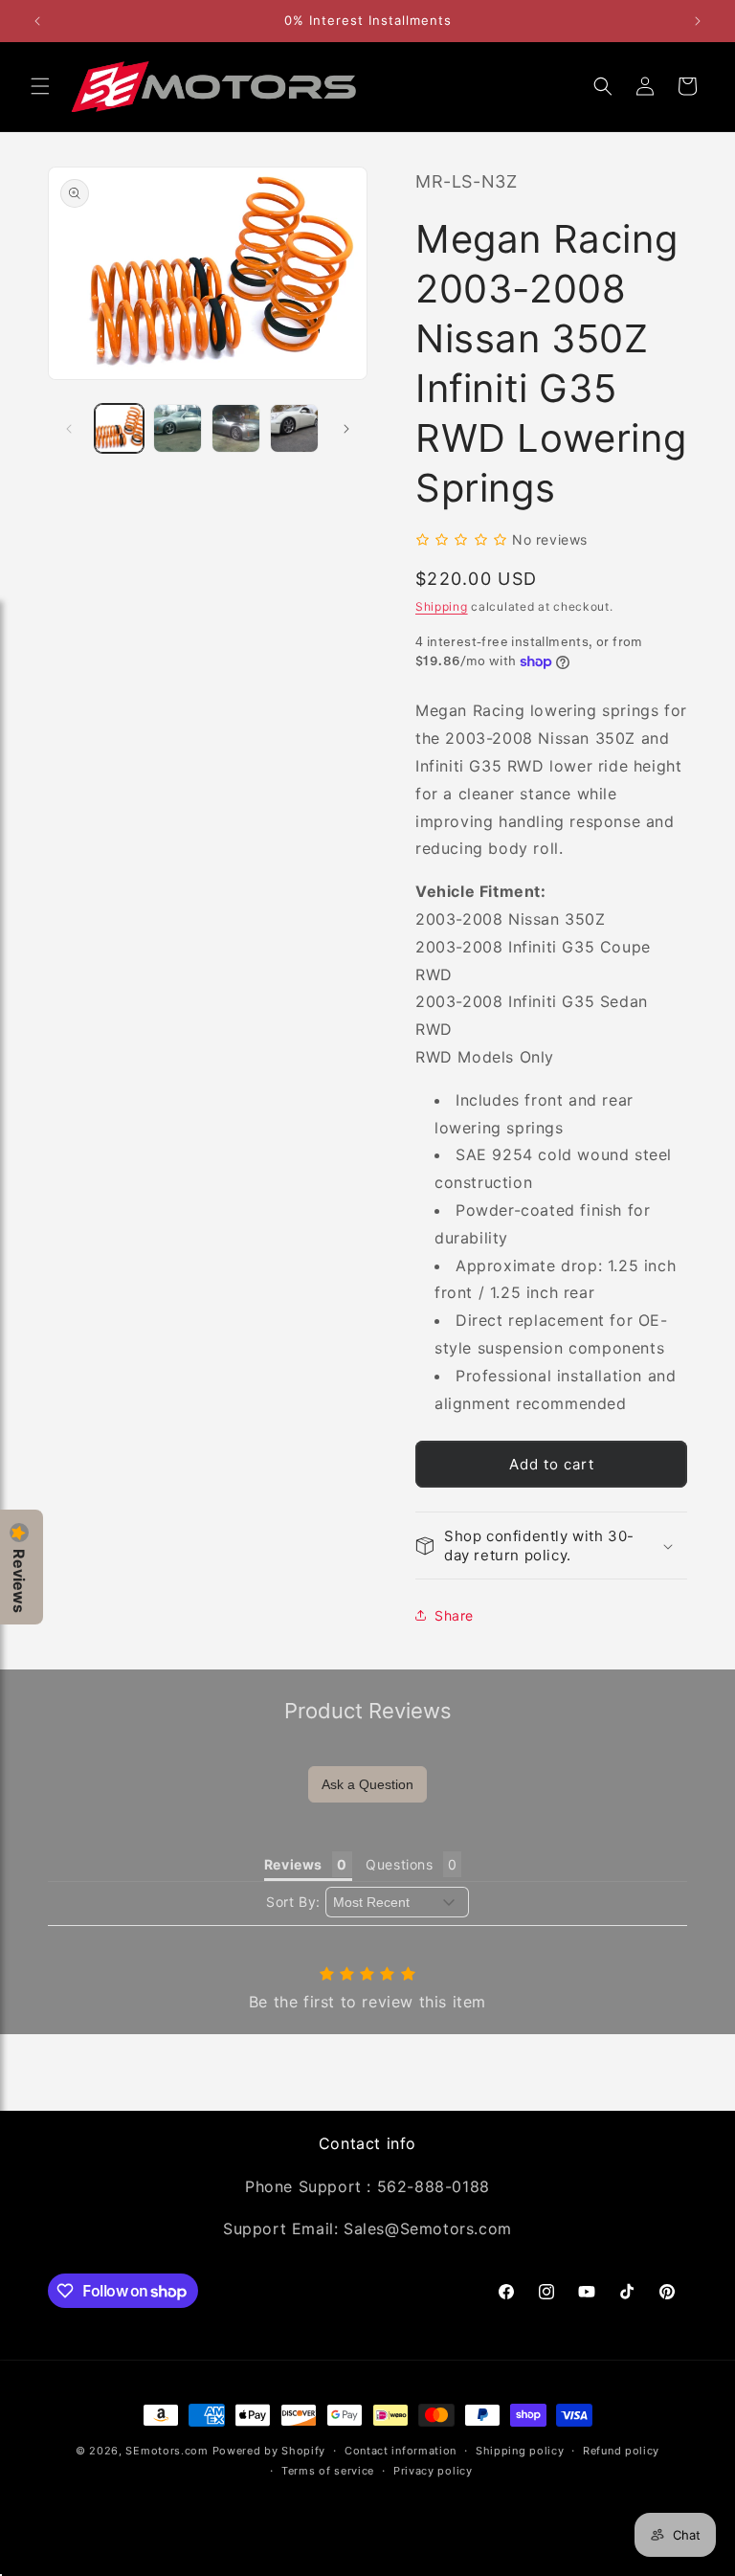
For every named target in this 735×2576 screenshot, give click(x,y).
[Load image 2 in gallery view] (178, 428)
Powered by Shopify (269, 2451)
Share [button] (454, 1615)
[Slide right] (346, 429)
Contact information (401, 2451)
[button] (40, 86)
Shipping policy (520, 2451)
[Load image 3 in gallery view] (236, 428)
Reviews (19, 1581)
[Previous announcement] (37, 21)
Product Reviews (368, 1711)
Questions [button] (399, 1864)
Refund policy (621, 2451)
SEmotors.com (167, 2451)
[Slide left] (69, 429)
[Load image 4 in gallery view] (294, 428)
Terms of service (328, 2471)
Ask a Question (367, 1784)
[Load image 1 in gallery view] (119, 428)
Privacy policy (433, 2471)
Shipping (442, 606)
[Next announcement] (698, 21)
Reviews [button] (293, 1864)
